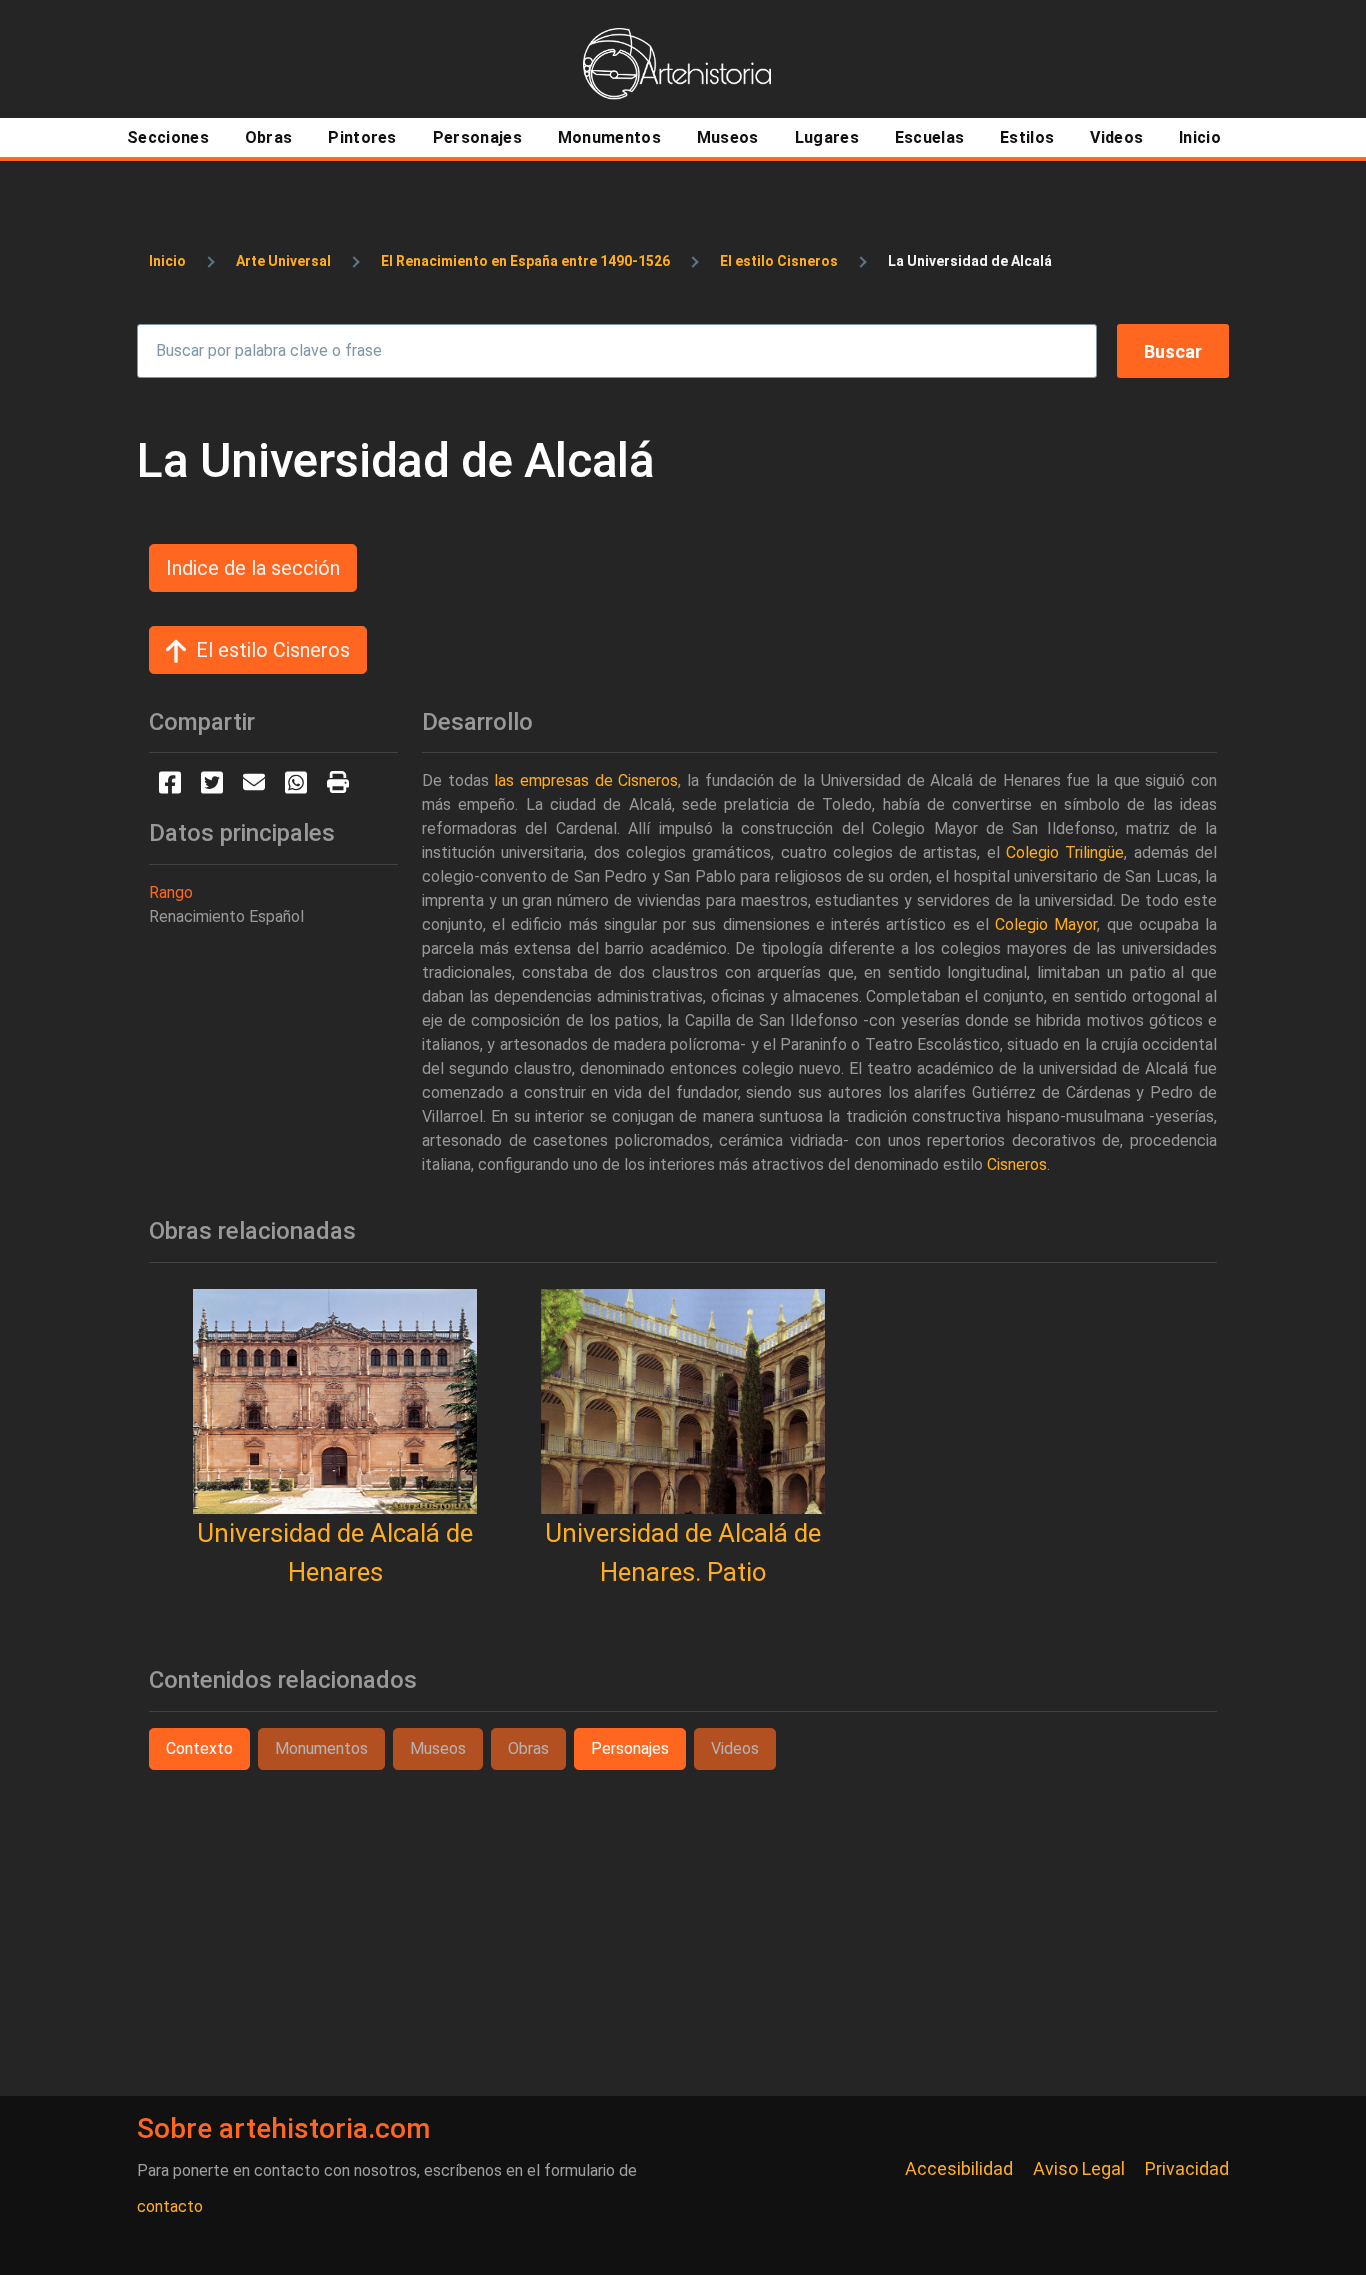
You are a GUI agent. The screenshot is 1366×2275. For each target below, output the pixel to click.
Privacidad (1187, 2168)
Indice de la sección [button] (253, 568)
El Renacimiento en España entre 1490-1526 (525, 261)
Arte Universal (283, 261)
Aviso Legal (1079, 2168)
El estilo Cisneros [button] (273, 650)
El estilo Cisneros (779, 261)
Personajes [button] (630, 1748)
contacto (170, 2206)
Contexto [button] (199, 1748)
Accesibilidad (959, 2168)
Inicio (167, 261)
